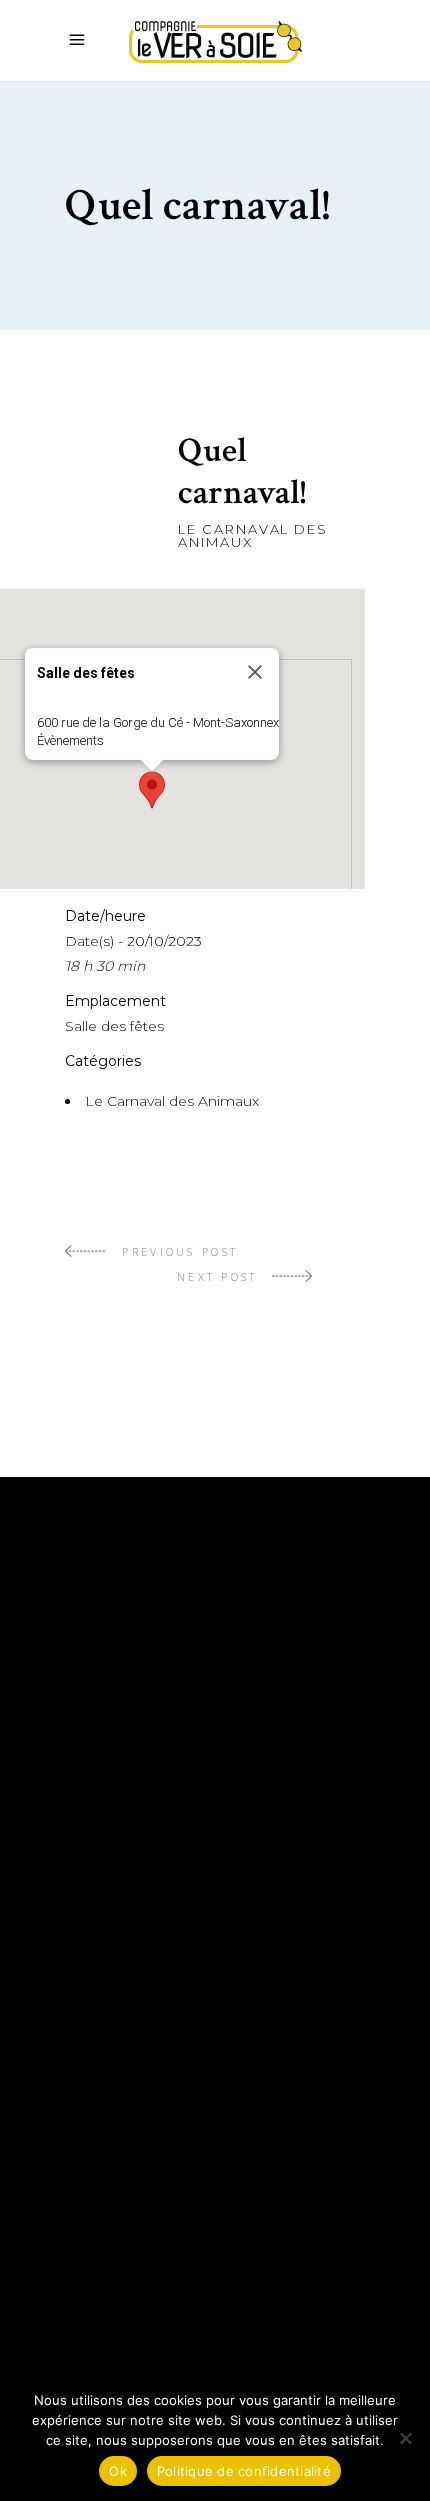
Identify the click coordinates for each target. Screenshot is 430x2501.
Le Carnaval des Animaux (253, 535)
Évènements (70, 740)
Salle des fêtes (114, 1026)
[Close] (255, 672)
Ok (118, 2471)
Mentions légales (146, 2247)
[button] (152, 790)
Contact (104, 2217)
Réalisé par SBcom (150, 2307)
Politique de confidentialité (198, 2277)
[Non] (405, 2438)
